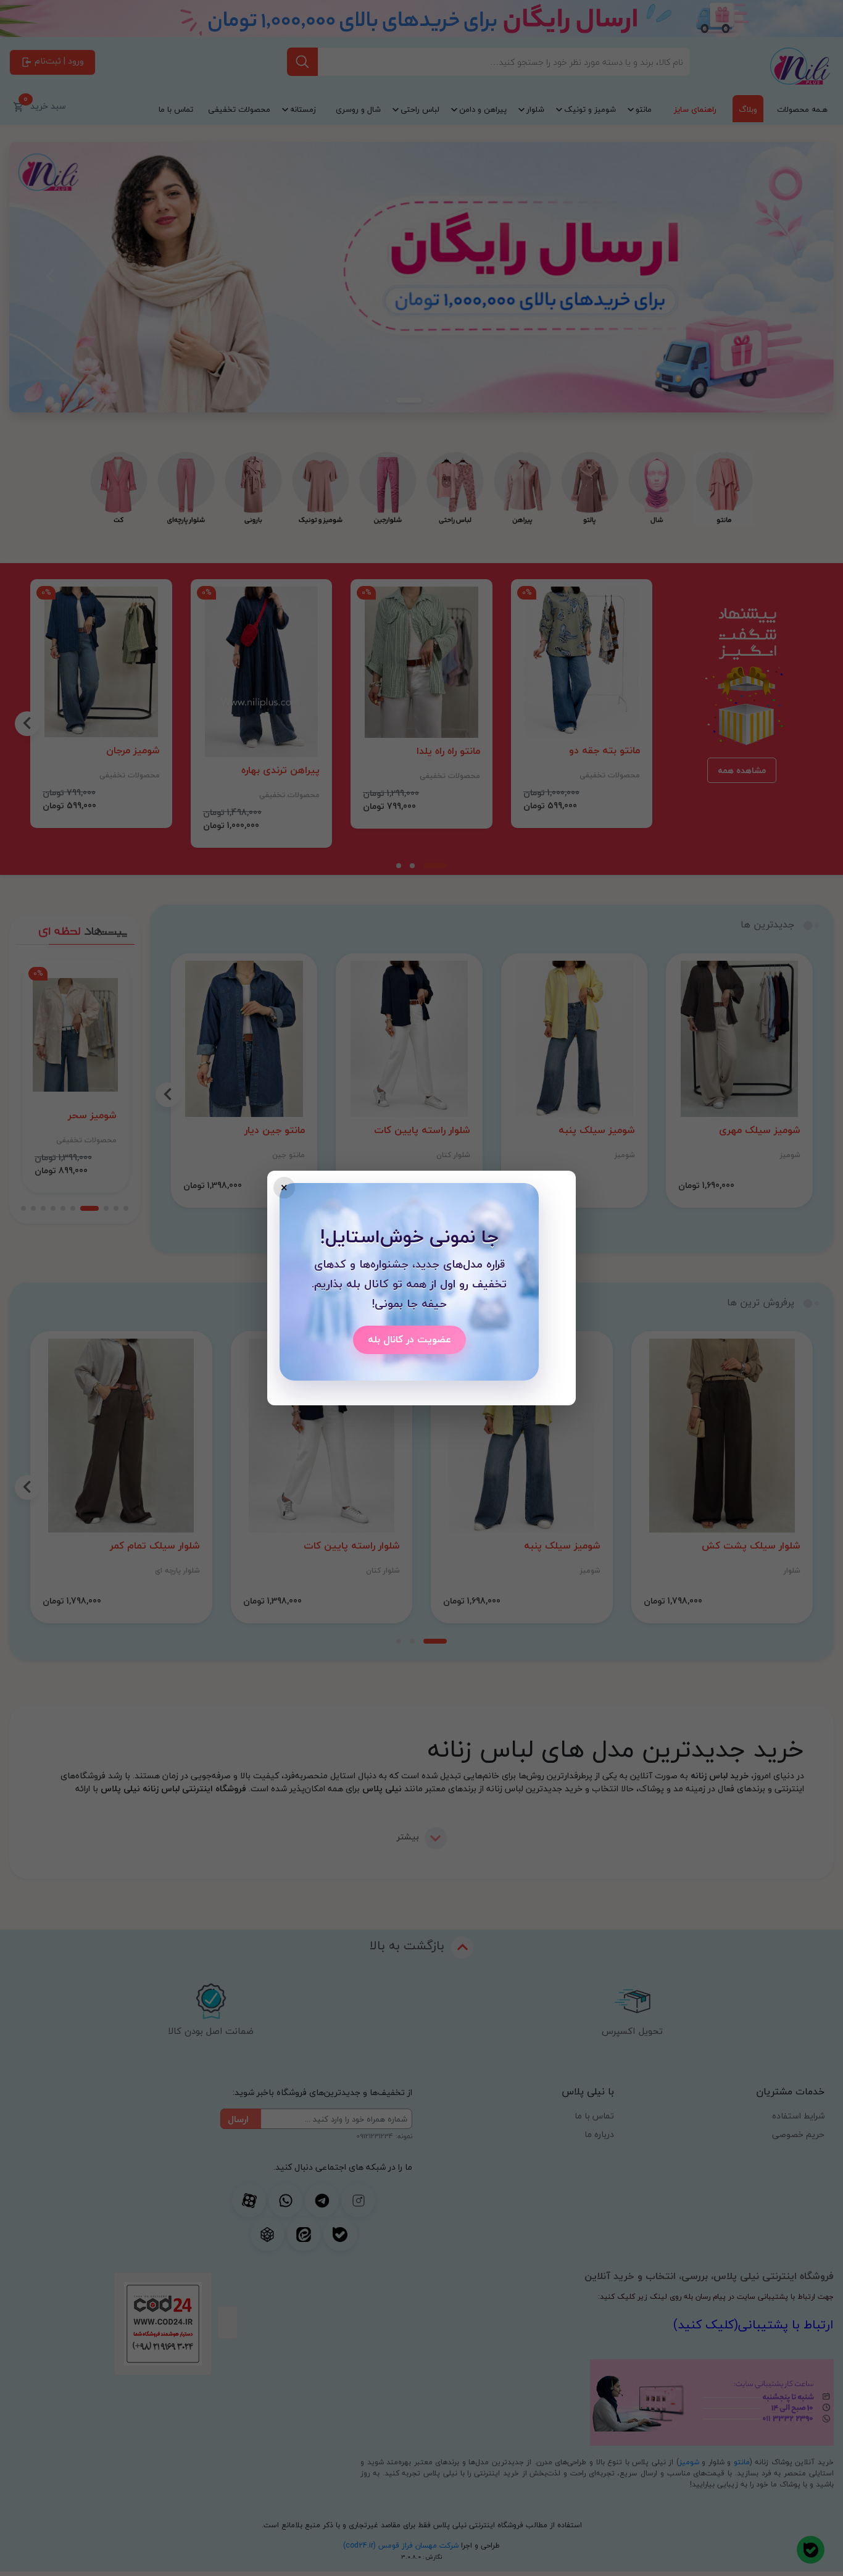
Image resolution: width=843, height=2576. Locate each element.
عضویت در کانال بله (409, 1339)
